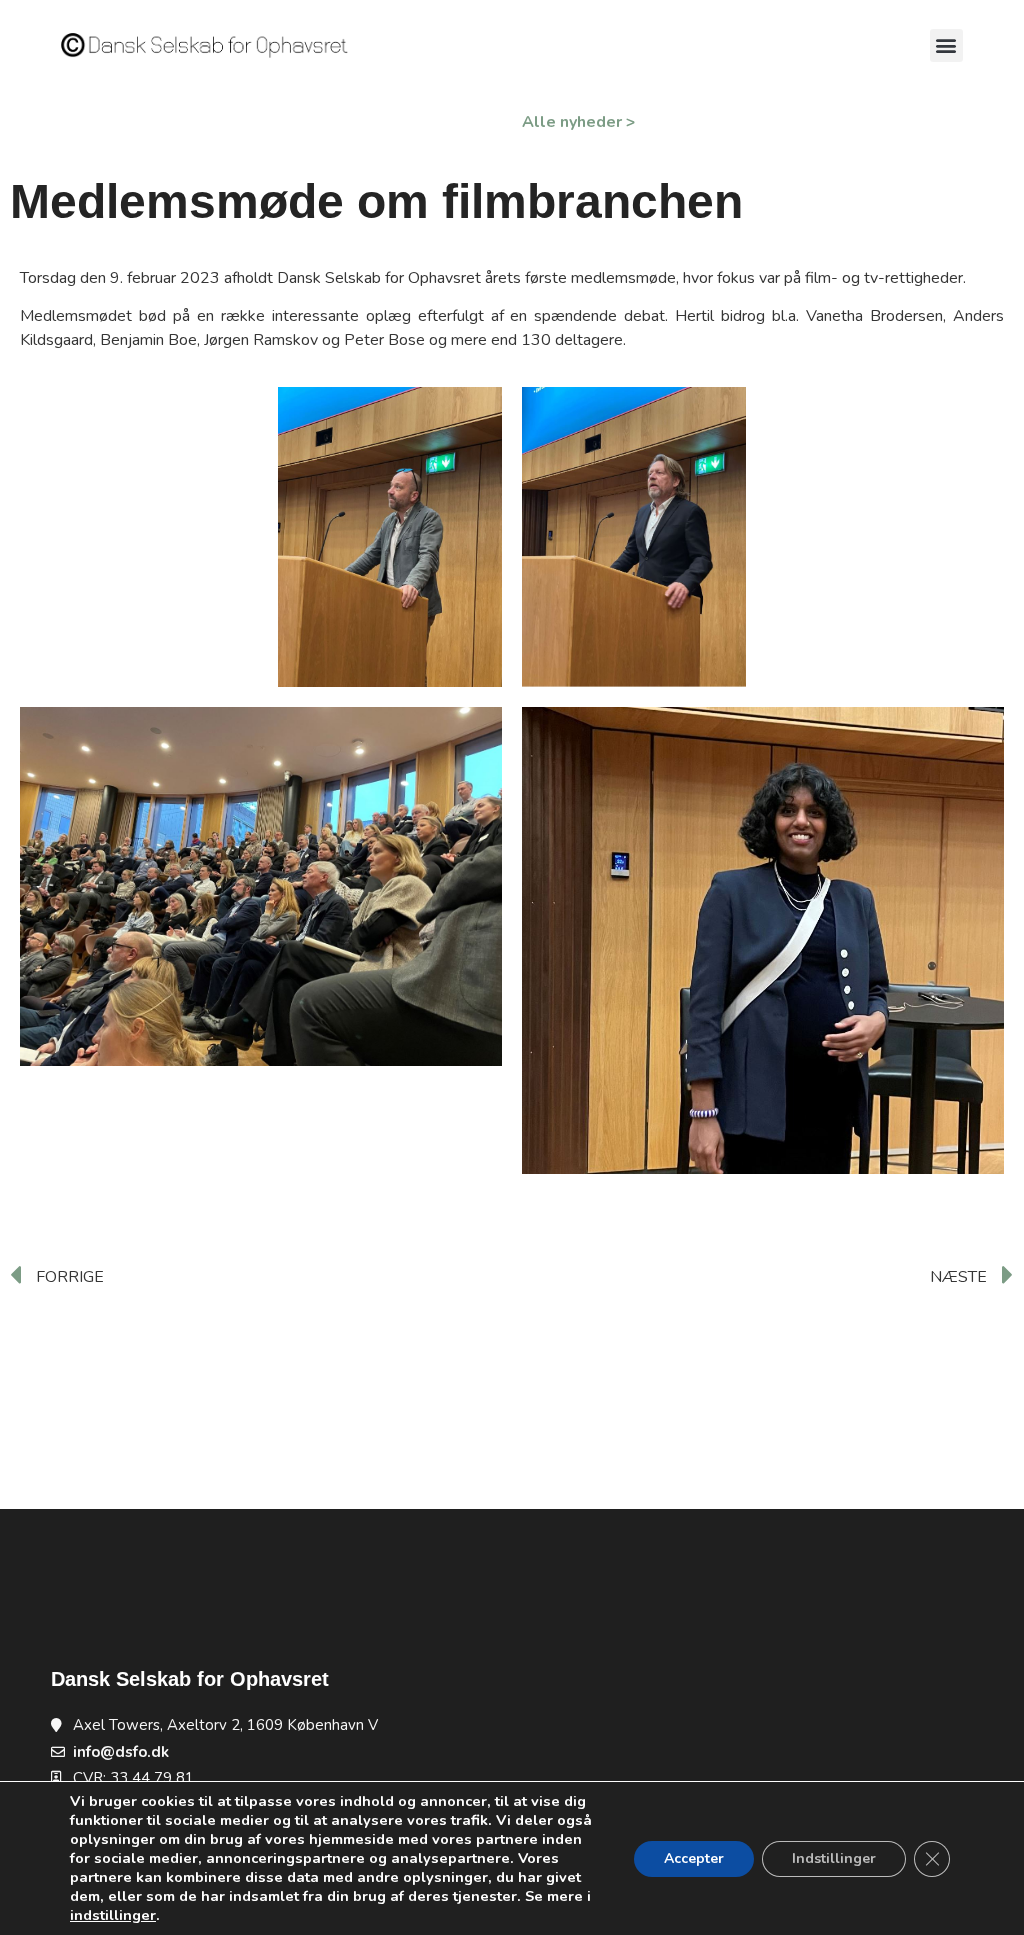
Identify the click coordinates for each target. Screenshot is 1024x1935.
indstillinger (113, 1915)
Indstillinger (834, 1858)
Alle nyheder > (578, 122)
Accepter (694, 1858)
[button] (946, 45)
